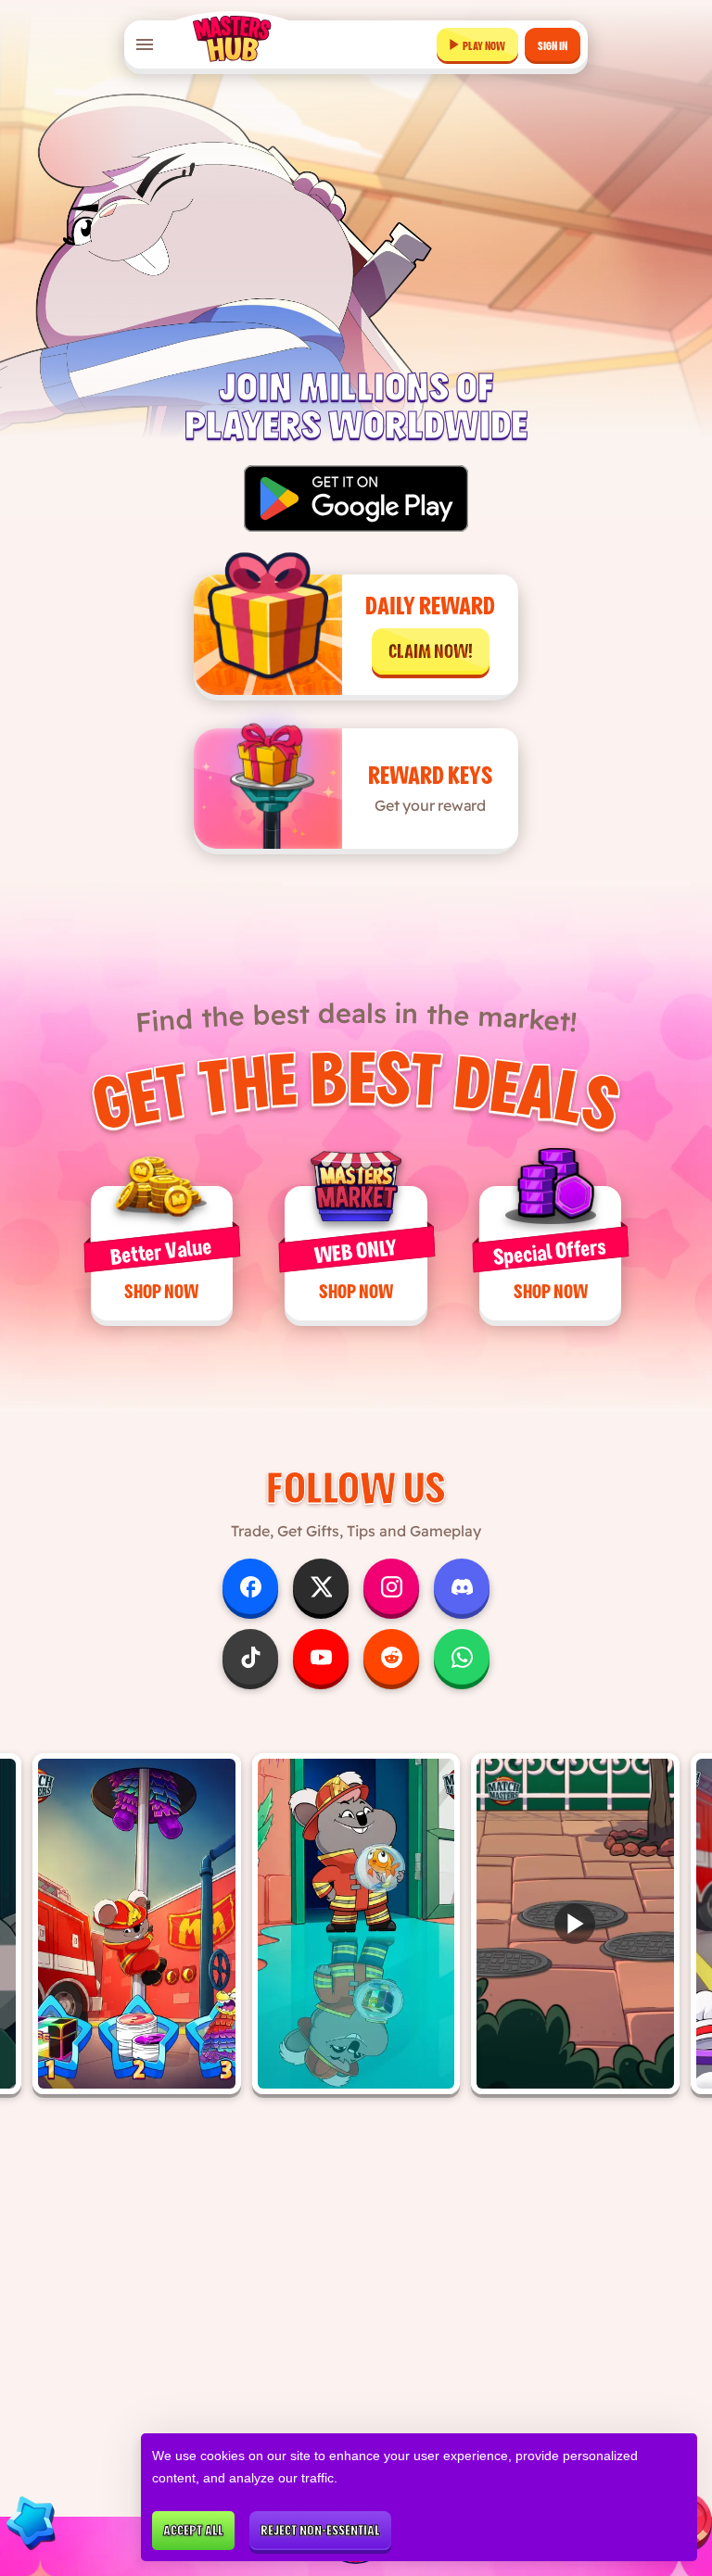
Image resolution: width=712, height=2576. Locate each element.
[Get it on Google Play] (356, 499)
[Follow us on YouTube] (321, 1657)
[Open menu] (145, 44)
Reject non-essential (320, 2531)
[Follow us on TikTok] (250, 1657)
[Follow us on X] (321, 1586)
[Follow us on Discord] (462, 1586)
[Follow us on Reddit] (391, 1657)
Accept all (193, 2531)
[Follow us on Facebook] (250, 1586)
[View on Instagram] (136, 1924)
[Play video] (575, 1924)
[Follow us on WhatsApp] (462, 1657)
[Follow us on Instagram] (391, 1586)
